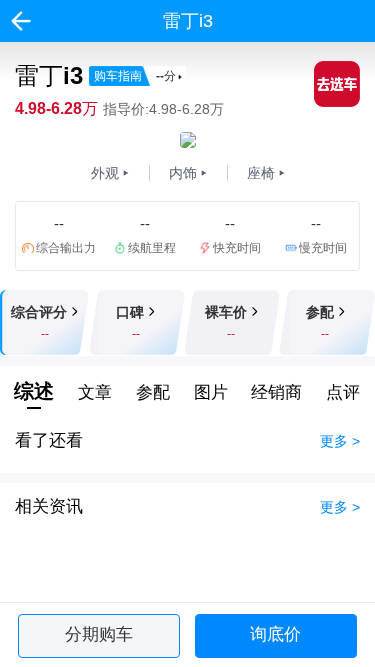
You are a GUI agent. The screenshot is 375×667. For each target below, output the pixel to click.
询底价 (275, 634)
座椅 (261, 173)
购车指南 (135, 76)
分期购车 (99, 634)
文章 (95, 392)
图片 (211, 392)
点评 (343, 392)
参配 (153, 392)
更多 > (340, 441)
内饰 (183, 173)
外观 (105, 173)
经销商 (276, 392)
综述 (34, 391)
